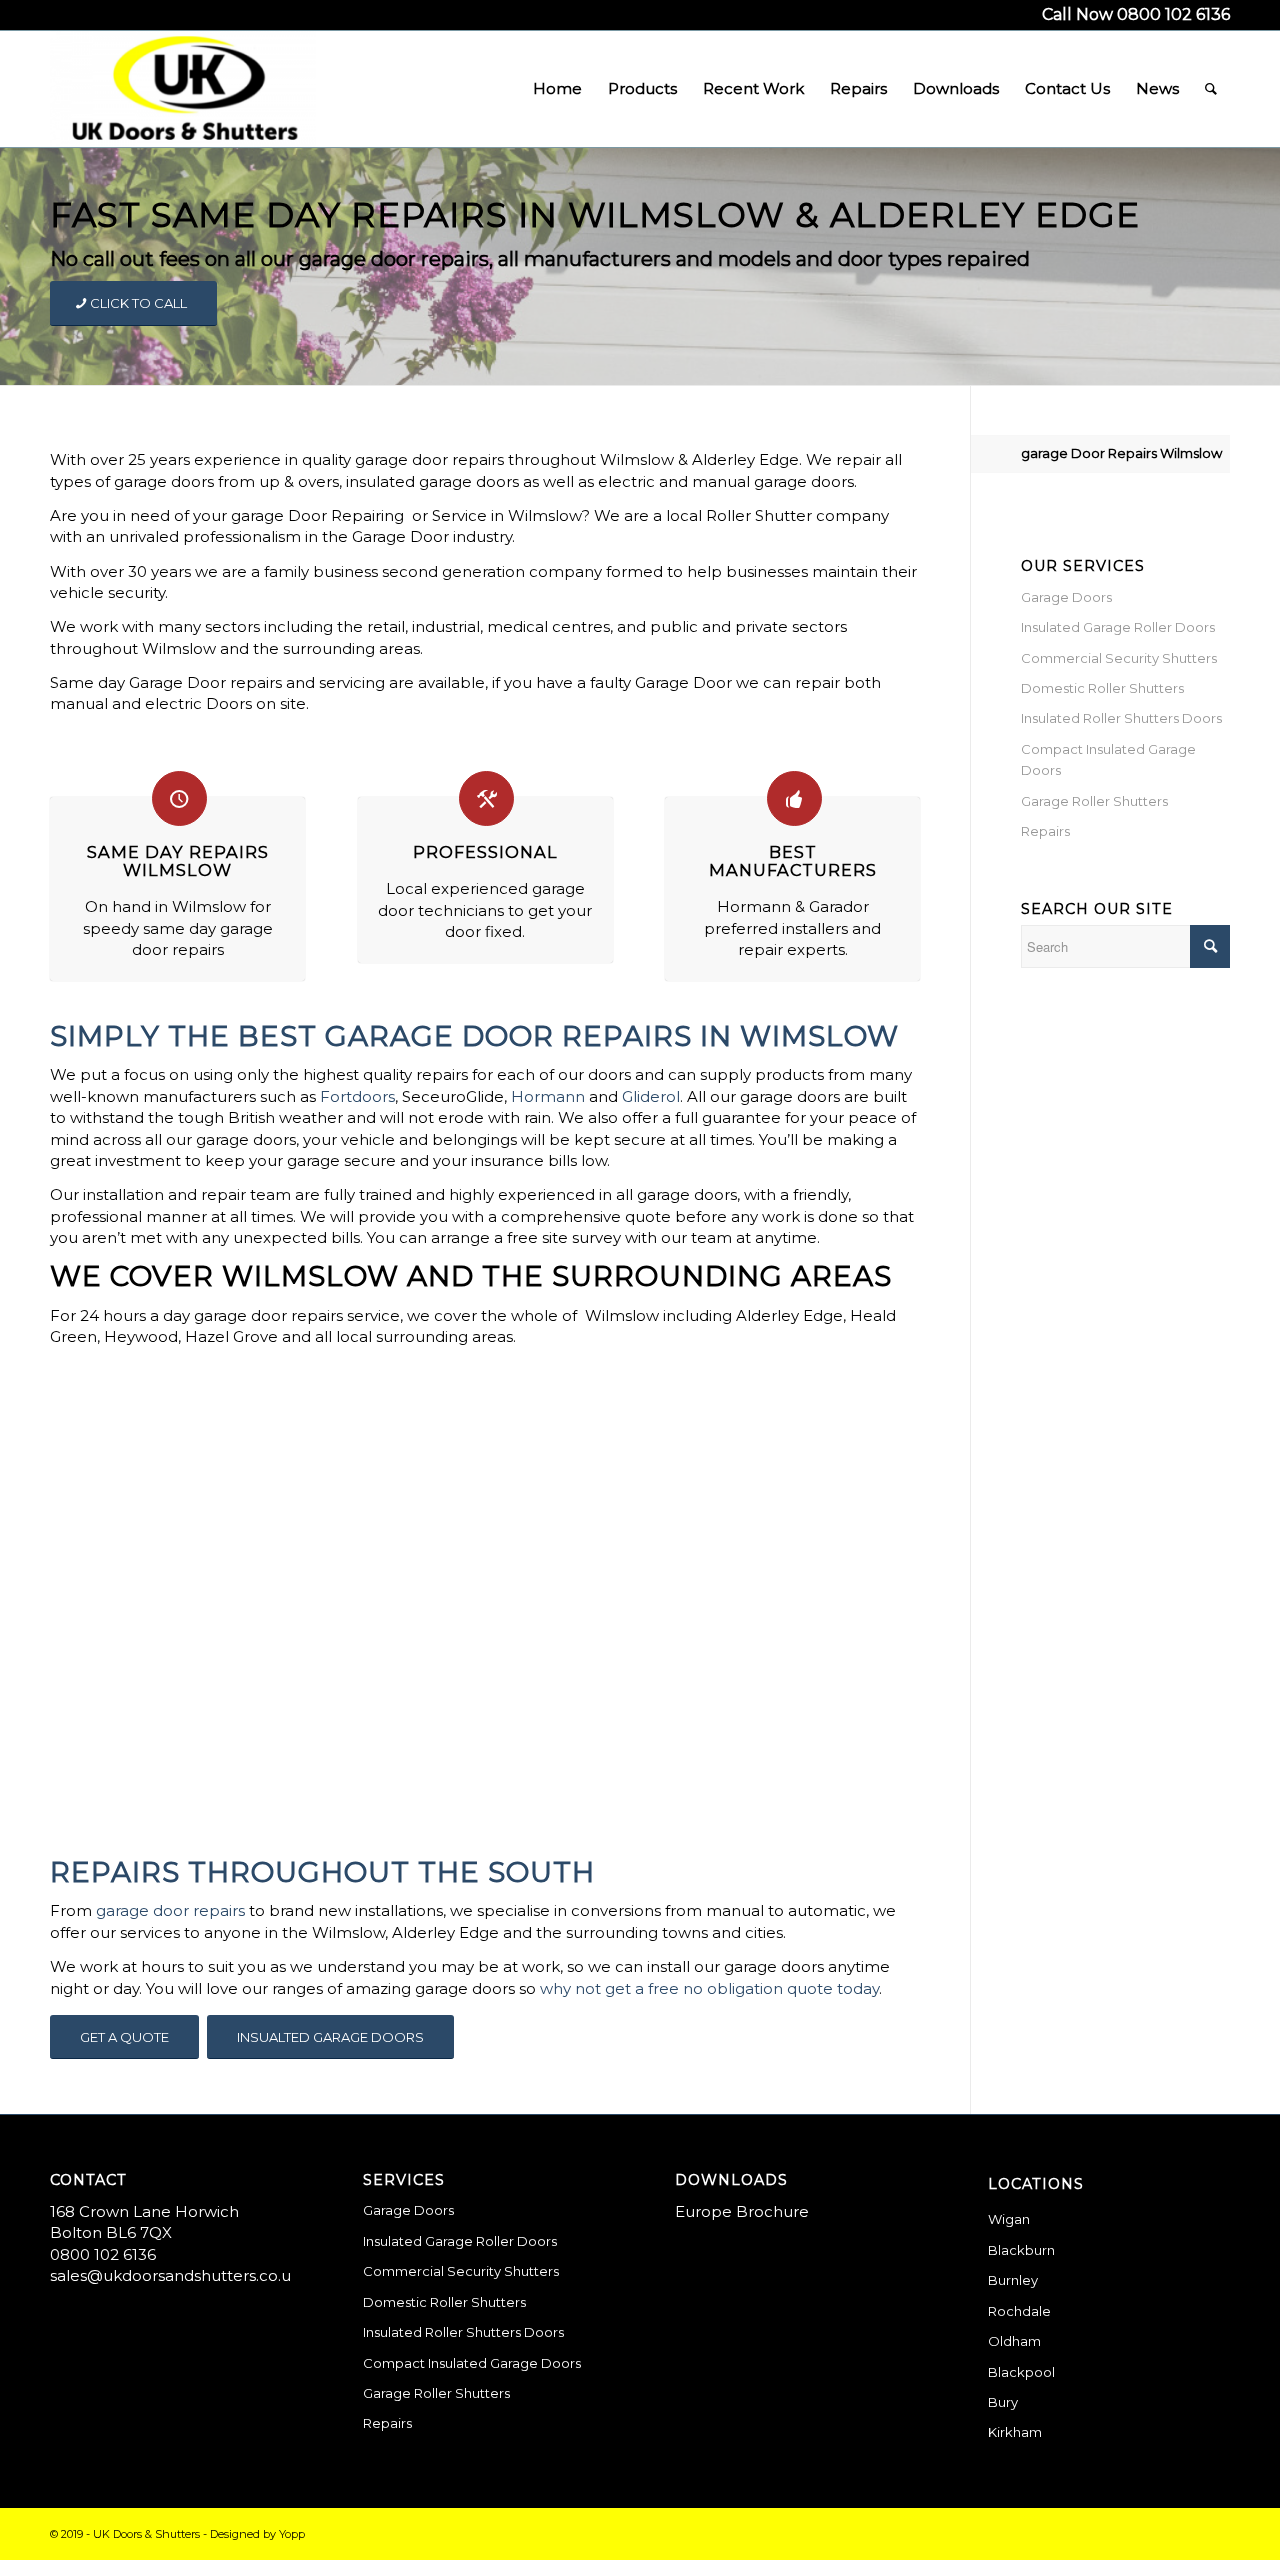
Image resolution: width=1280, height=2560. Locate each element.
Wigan (1009, 2219)
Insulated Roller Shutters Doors (1121, 718)
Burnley (1013, 2280)
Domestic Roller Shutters (1102, 688)
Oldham (1014, 2341)
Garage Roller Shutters (1094, 801)
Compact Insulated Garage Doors (1108, 759)
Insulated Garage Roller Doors (1118, 627)
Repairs (1045, 831)
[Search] (1211, 89)
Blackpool (1021, 2372)
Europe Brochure (742, 2211)
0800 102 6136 (103, 2254)
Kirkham (1015, 2432)
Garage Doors (1066, 597)
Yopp (292, 2534)
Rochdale (1019, 2311)
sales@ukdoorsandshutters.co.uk (175, 2275)
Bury (1003, 2402)
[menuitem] (557, 89)
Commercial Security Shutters (1119, 658)
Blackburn (1021, 2250)
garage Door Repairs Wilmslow (1121, 453)
